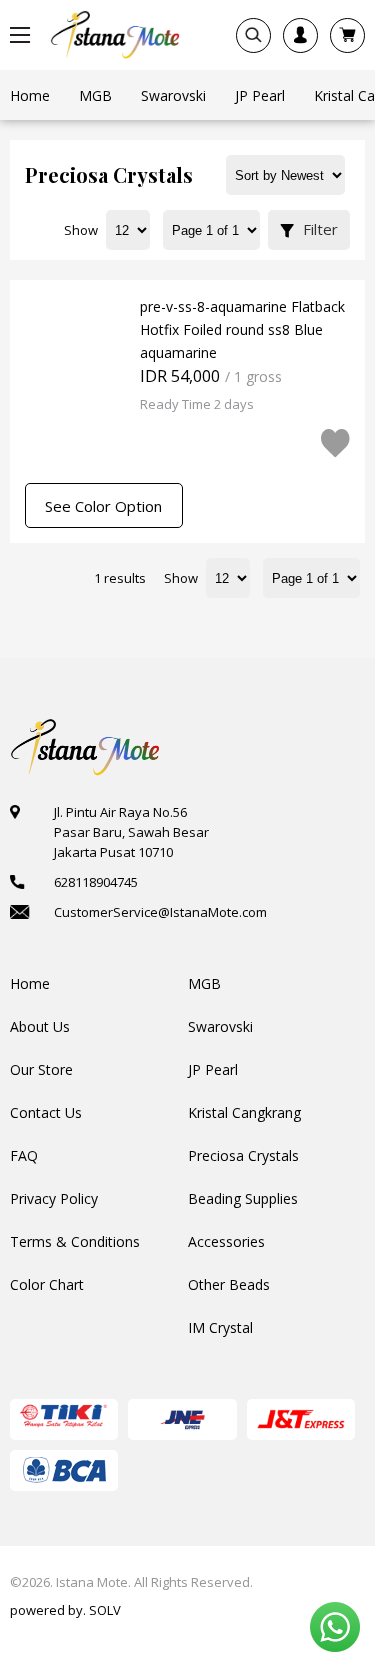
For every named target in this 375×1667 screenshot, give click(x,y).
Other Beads (229, 1284)
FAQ (24, 1155)
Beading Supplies (243, 1198)
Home (30, 983)
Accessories (226, 1241)
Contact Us (46, 1112)
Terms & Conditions (75, 1241)
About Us (40, 1026)
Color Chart (47, 1284)
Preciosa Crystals (243, 1155)
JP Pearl (213, 1069)
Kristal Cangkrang (244, 1112)
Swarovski (220, 1026)
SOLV (105, 1610)
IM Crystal (220, 1327)
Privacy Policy (54, 1198)
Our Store (41, 1069)
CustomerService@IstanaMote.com (160, 912)
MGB (204, 983)
